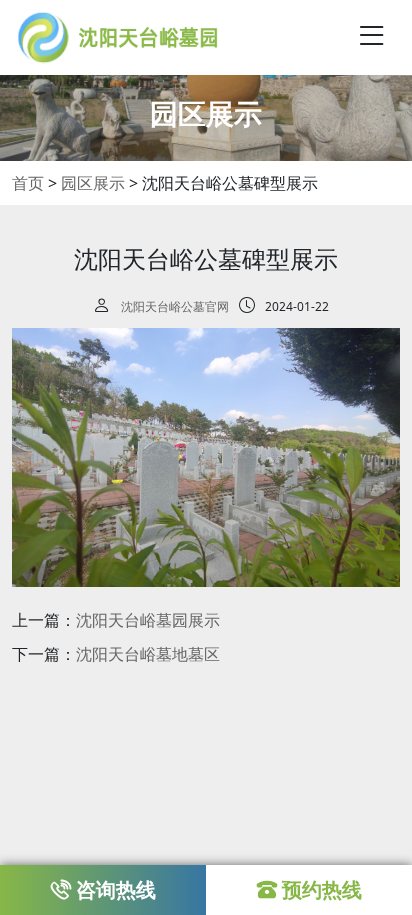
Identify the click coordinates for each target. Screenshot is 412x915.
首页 (28, 183)
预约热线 (322, 889)
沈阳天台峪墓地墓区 (148, 654)
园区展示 (93, 183)
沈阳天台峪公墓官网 (175, 306)
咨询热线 (116, 889)
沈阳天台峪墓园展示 (148, 620)
